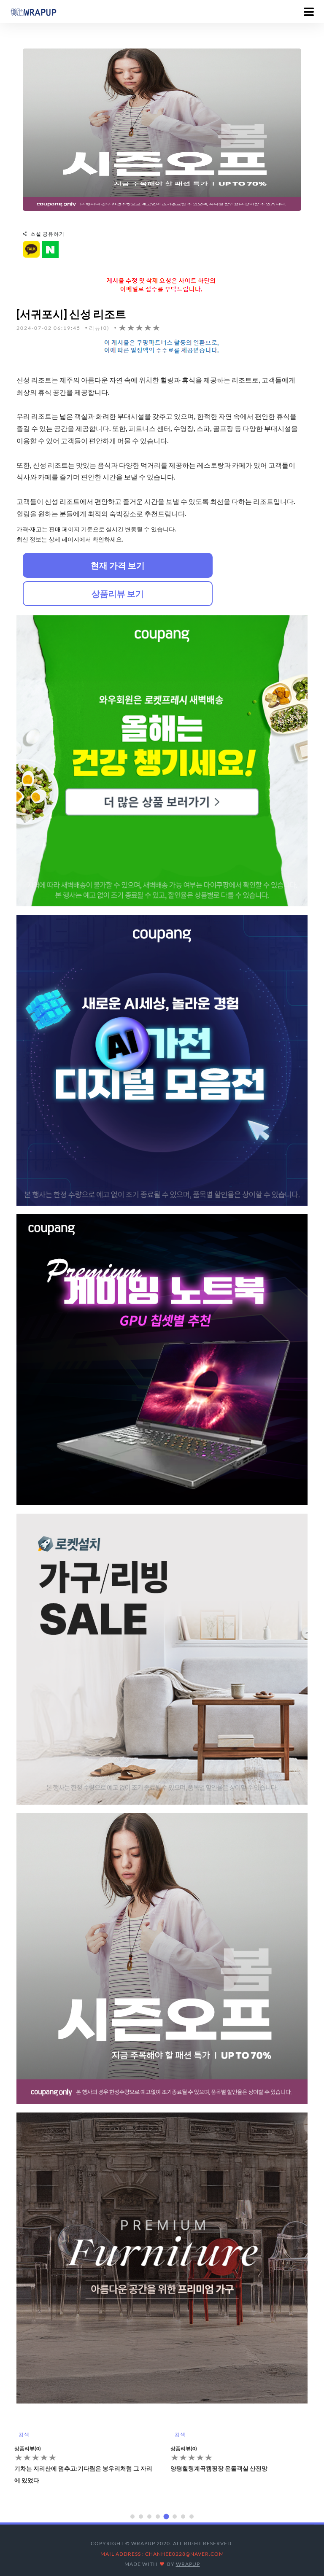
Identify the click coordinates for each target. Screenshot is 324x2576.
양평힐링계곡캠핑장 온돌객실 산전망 (63, 2468)
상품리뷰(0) (28, 2448)
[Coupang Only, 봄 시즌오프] (162, 129)
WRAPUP (188, 2564)
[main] (33, 11)
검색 (24, 2435)
